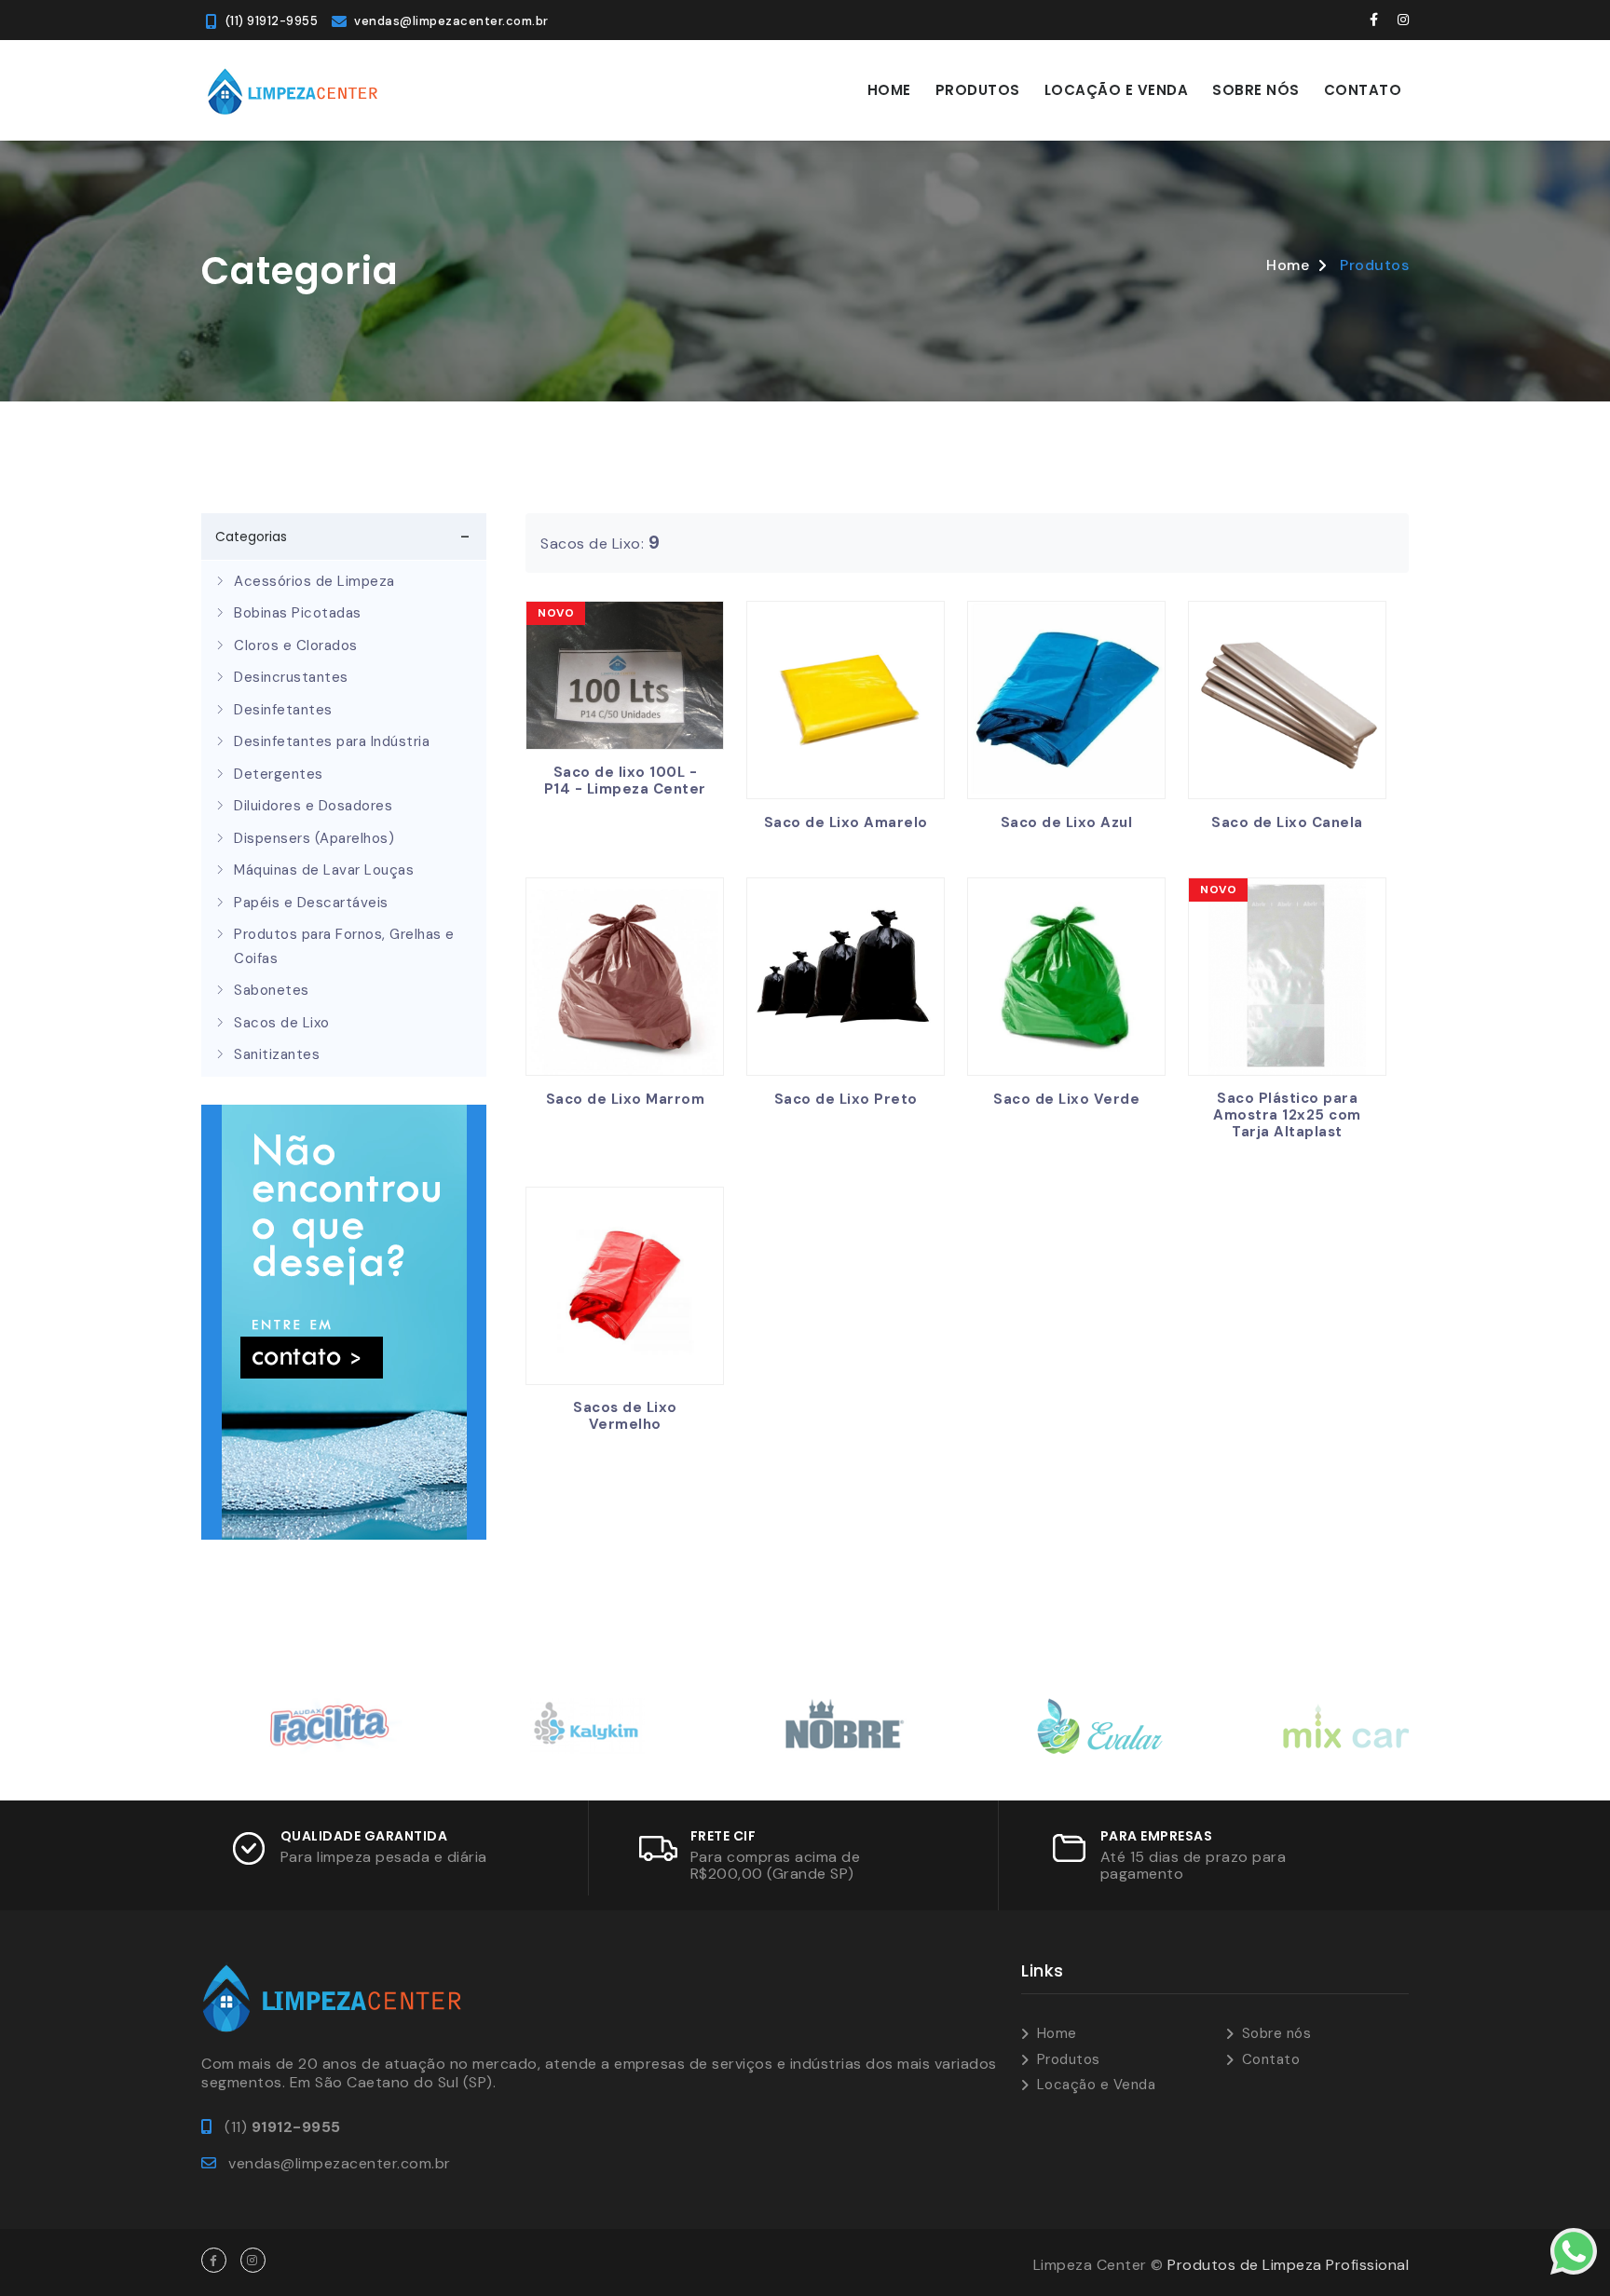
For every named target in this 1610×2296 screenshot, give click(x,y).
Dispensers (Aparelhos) (314, 838)
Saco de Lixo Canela (1287, 822)
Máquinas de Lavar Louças (324, 870)
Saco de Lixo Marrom (626, 1099)
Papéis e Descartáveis (311, 903)
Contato (1363, 90)
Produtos (978, 90)
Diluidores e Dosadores (313, 806)
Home (889, 90)
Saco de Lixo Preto (846, 1099)
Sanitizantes (277, 1054)
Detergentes (279, 774)
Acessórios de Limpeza (314, 581)
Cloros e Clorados (296, 645)
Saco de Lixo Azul (1067, 822)
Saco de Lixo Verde (1066, 1099)
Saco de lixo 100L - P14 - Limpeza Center (625, 781)
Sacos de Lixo (282, 1023)
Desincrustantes (291, 677)
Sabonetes (272, 990)
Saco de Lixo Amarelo (846, 822)
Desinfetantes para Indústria (332, 741)
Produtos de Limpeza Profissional (1288, 2265)
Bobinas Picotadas (298, 613)
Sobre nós (1276, 2033)
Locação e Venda (1117, 90)
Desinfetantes (283, 710)
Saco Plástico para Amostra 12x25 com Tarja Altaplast (1287, 1115)
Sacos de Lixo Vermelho (625, 1416)
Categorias (251, 537)
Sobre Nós (1256, 90)
